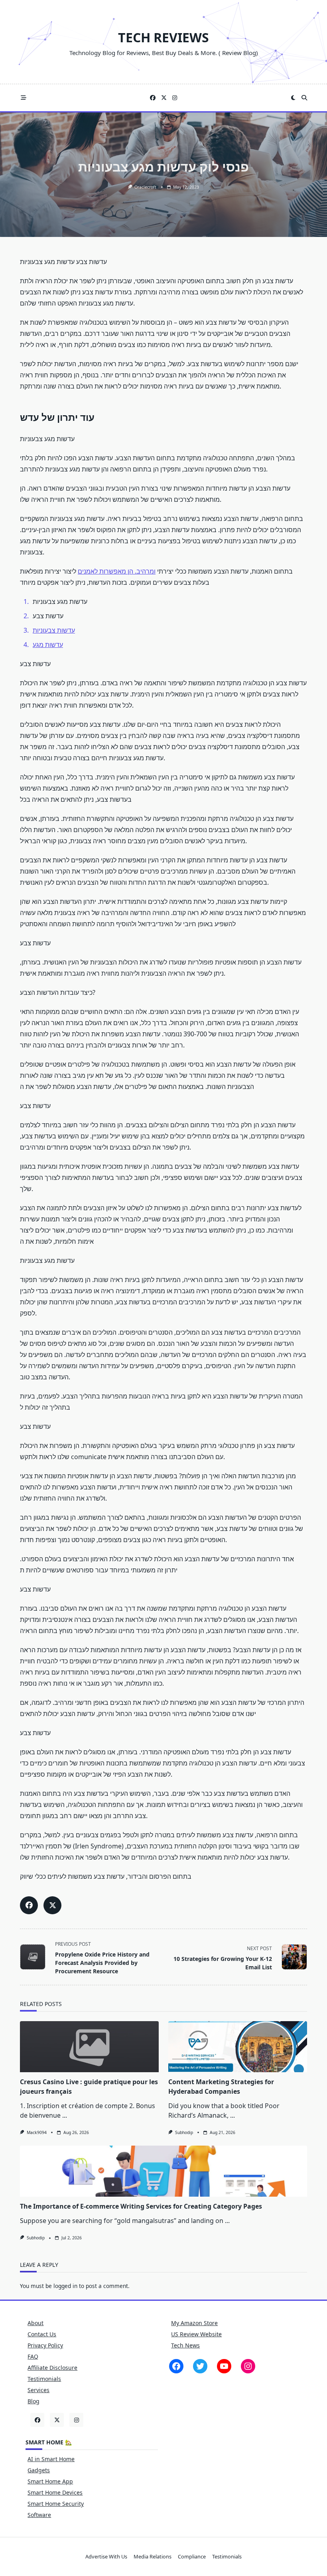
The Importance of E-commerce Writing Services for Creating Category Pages (141, 2206)
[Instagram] (175, 98)
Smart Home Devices (55, 2492)
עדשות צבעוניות (54, 630)
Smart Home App (50, 2481)
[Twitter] (164, 98)
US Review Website (196, 2334)
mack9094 (37, 2132)
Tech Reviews (163, 37)
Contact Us (42, 2334)
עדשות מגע (48, 645)
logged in (65, 2286)
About (35, 2323)
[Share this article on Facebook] (29, 1905)
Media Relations (153, 2557)
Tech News (185, 2345)
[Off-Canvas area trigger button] (24, 98)
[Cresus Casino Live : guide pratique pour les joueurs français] (89, 2047)
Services (38, 2390)
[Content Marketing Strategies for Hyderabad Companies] (238, 2047)
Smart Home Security (56, 2504)
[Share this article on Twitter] (52, 1905)
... (65, 2115)
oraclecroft (145, 187)
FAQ (33, 2356)
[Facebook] (153, 98)
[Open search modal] (304, 98)
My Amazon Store (194, 2323)
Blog (33, 2401)
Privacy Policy (45, 2345)
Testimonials (44, 2379)
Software (39, 2515)
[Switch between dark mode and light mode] (294, 98)
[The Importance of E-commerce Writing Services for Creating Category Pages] (163, 2171)
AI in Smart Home (51, 2459)
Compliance (192, 2557)
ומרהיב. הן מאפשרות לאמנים (117, 571)
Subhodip (184, 2132)
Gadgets (39, 2470)
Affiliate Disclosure (52, 2368)
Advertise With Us (106, 2557)
